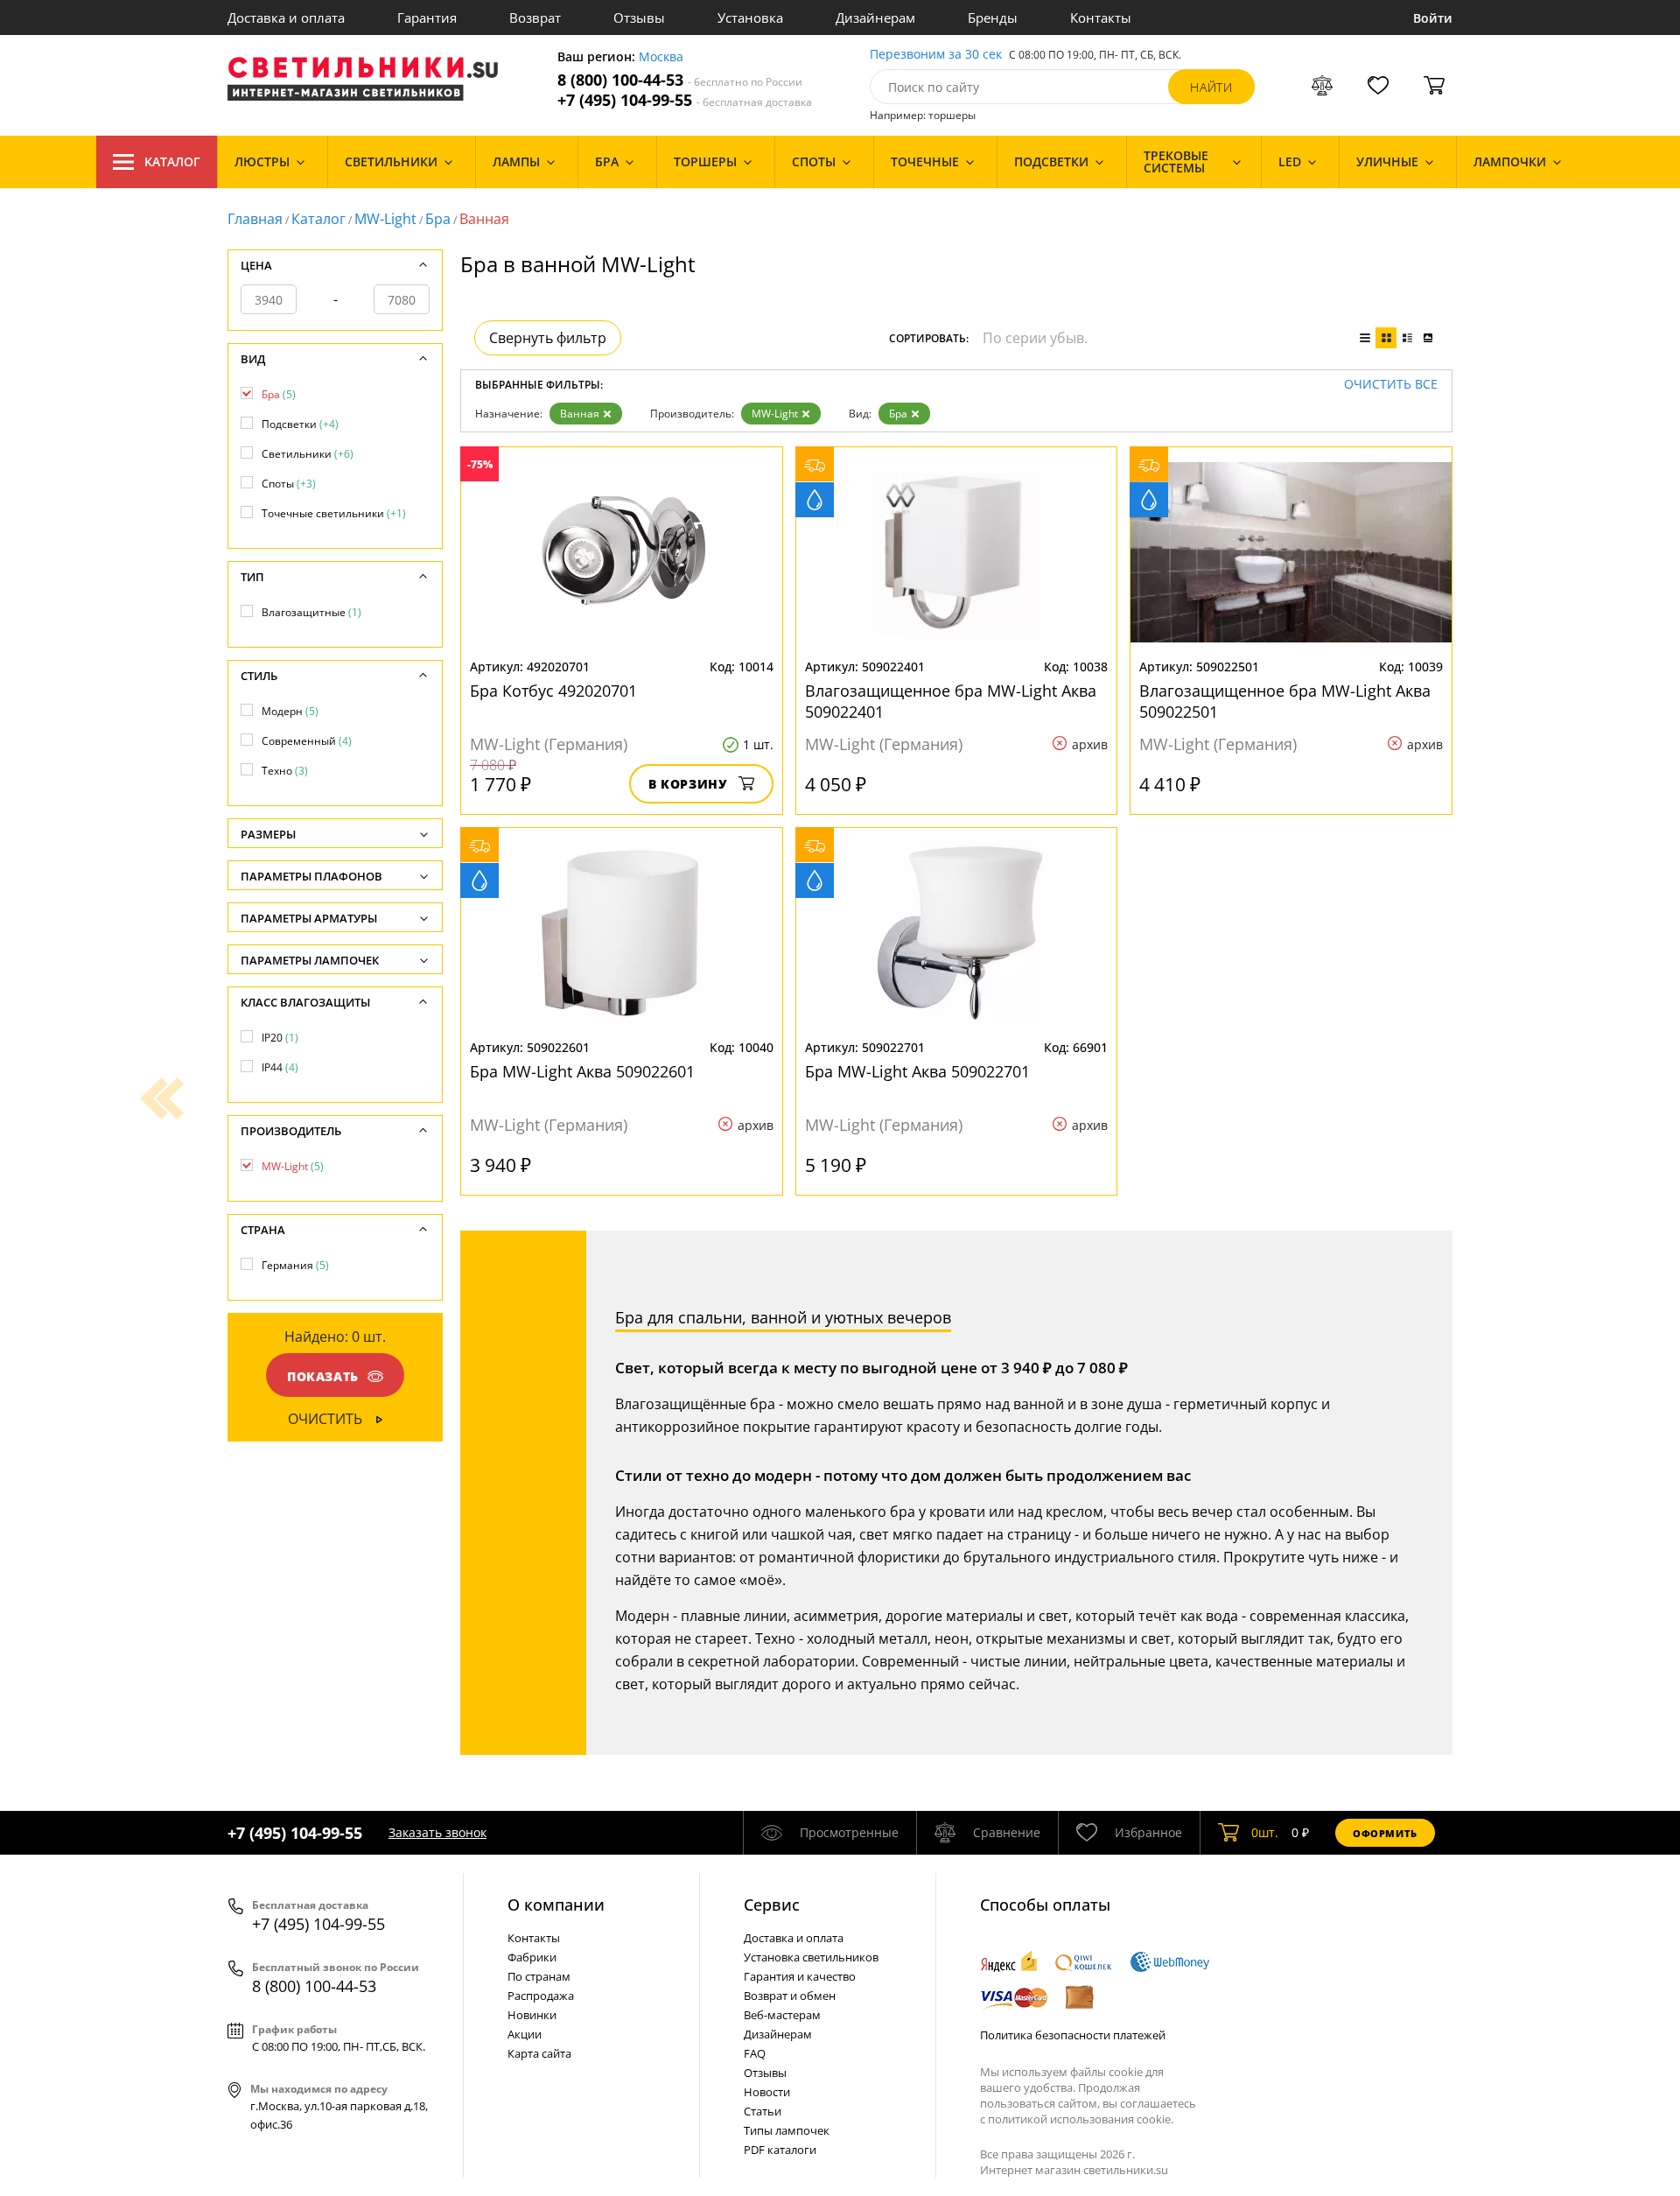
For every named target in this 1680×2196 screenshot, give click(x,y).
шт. (1265, 1832)
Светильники (308, 454)
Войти (1433, 18)
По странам (539, 1976)
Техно (285, 771)
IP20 (280, 1038)
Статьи (763, 2111)
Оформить (1385, 1833)
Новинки (532, 2015)
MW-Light (385, 219)
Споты (289, 484)
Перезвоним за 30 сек (936, 55)
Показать (323, 1376)
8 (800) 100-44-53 (680, 80)
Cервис (772, 1905)
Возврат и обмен (790, 1996)
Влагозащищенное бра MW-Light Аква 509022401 (951, 701)
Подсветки (300, 424)
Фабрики (532, 1957)
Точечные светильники (334, 513)
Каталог (172, 161)
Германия (295, 1265)
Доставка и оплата (286, 18)
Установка (750, 18)
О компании (556, 1905)
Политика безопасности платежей (1073, 2035)
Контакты (1101, 18)
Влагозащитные (311, 612)
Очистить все (1391, 385)
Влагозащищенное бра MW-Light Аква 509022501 (1285, 701)
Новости (767, 2092)
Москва (661, 57)
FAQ (755, 2053)
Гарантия (427, 18)
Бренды (993, 18)
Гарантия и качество (800, 1976)
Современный (307, 741)
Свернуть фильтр (548, 338)
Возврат (535, 18)
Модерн (290, 711)
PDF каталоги (780, 2150)
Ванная (580, 414)
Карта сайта (539, 2053)
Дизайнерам (875, 18)
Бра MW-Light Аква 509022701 (917, 1071)
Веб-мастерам (782, 2015)
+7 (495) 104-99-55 (685, 100)
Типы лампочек (787, 2130)
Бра (438, 219)
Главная (255, 219)
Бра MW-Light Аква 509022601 (582, 1071)
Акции (525, 2034)
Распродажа (541, 1996)
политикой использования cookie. (1081, 2119)
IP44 (280, 1067)
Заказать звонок (437, 1832)
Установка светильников (811, 1957)
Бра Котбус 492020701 (553, 691)
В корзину (688, 784)
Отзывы (639, 18)
